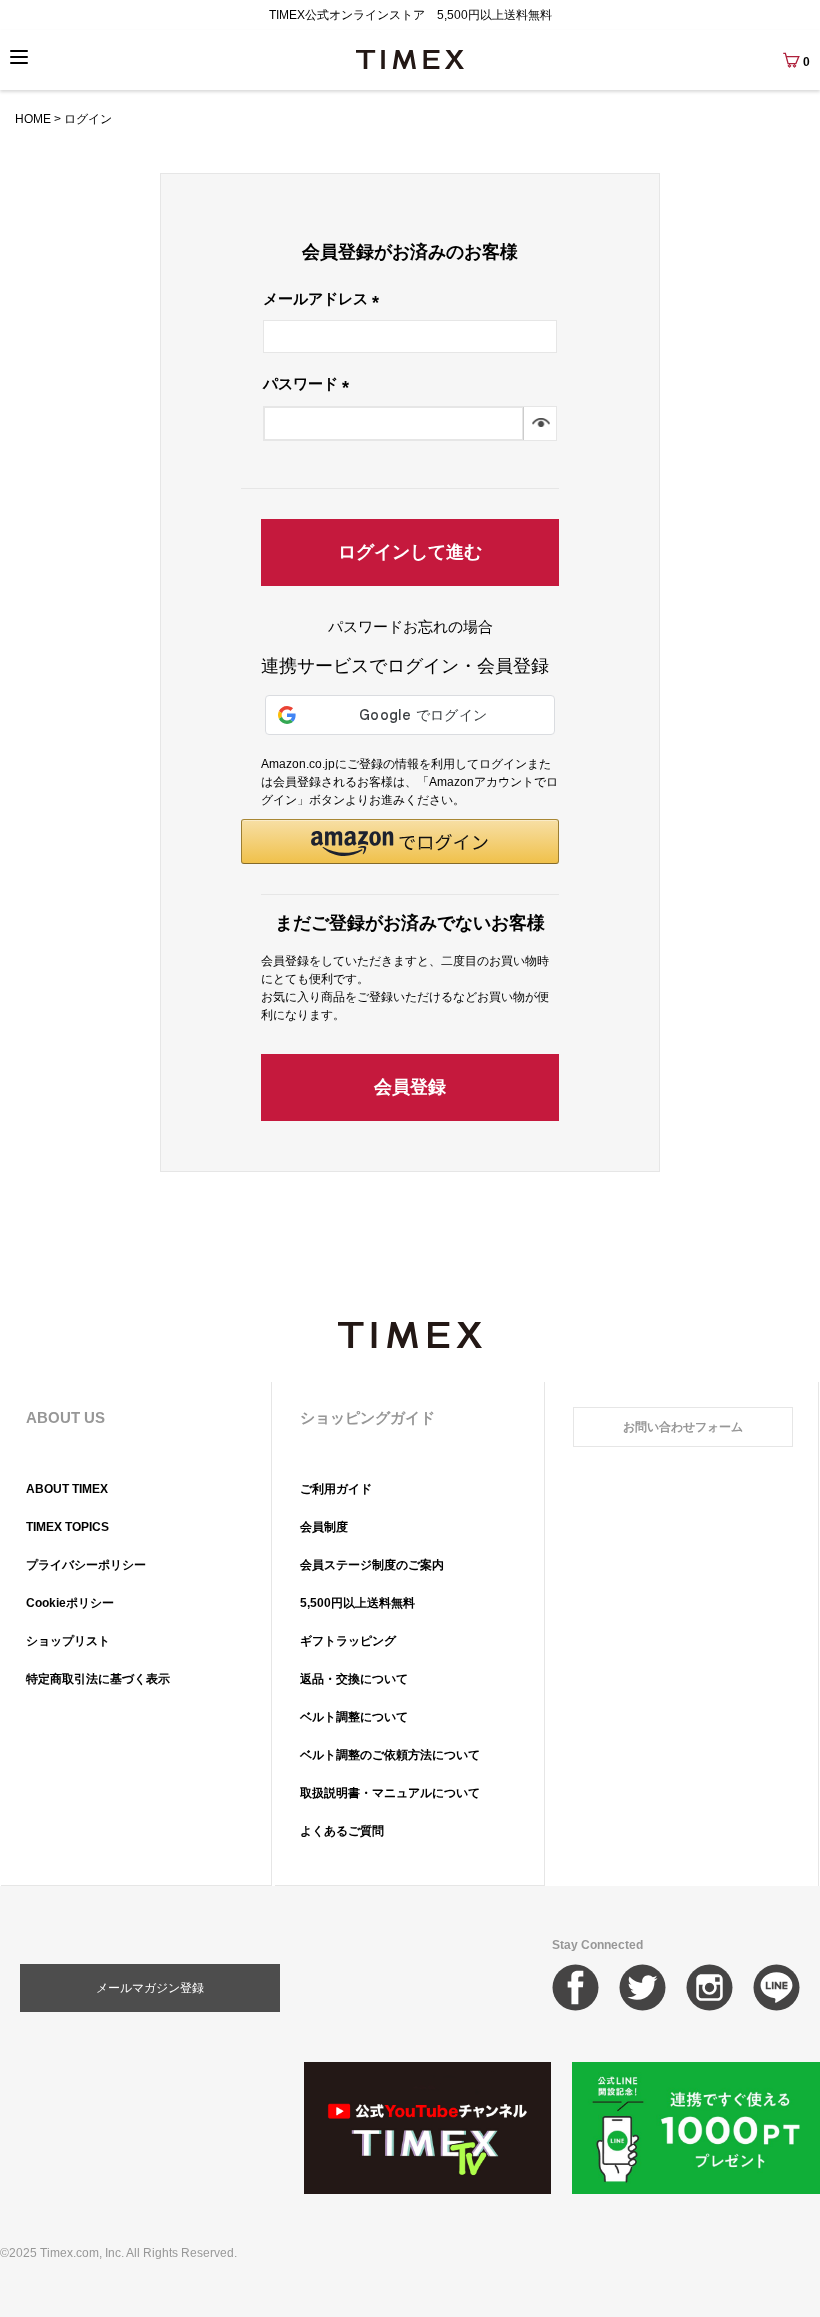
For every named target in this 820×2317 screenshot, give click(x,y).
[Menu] (19, 57)
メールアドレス (325, 298)
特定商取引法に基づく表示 (98, 1679)
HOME (33, 119)
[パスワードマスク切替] (539, 423)
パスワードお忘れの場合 (410, 626)
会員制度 (324, 1527)
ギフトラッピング (348, 1641)
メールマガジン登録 (150, 1988)
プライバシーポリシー (86, 1565)
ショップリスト (68, 1641)
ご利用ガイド (336, 1489)
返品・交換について (354, 1679)
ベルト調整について (354, 1717)
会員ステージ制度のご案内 (372, 1565)
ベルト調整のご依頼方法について (390, 1755)
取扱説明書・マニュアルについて (390, 1793)
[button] (400, 841)
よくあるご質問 (342, 1831)
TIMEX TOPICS (67, 1527)
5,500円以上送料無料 (357, 1603)
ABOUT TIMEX (67, 1489)
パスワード (310, 383)
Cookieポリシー (70, 1603)
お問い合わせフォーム (683, 1427)
